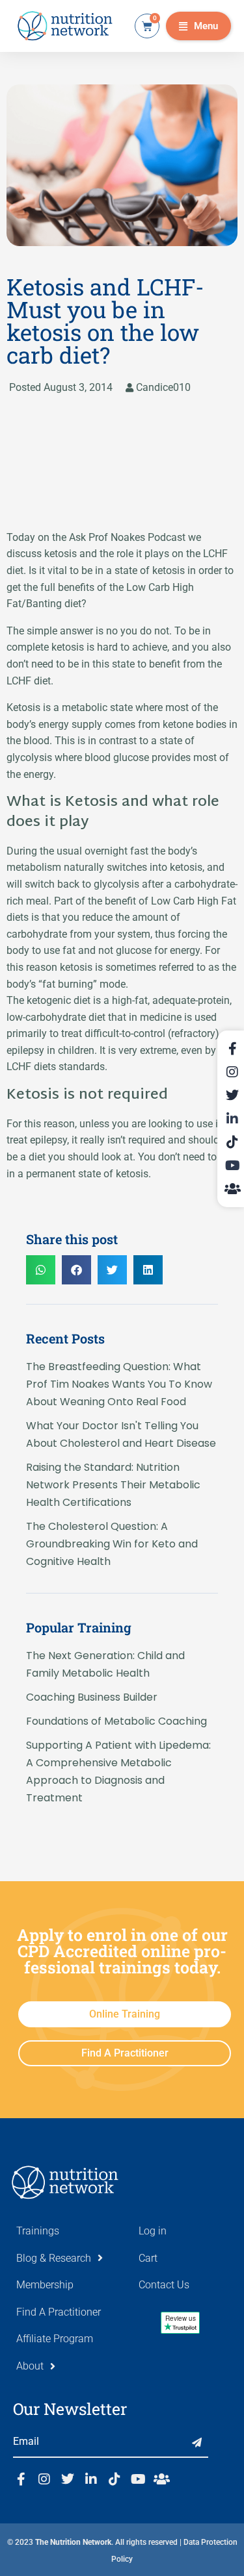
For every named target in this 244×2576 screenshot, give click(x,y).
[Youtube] (138, 2479)
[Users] (161, 2479)
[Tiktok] (115, 2479)
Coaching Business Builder (92, 1697)
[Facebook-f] (21, 2479)
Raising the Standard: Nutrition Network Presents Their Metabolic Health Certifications (113, 1485)
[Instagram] (44, 2479)
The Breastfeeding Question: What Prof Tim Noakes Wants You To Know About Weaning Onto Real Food (119, 1384)
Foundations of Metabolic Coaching (116, 1721)
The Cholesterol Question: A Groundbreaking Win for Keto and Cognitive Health (112, 1544)
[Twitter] (68, 2479)
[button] (198, 26)
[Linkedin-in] (91, 2479)
